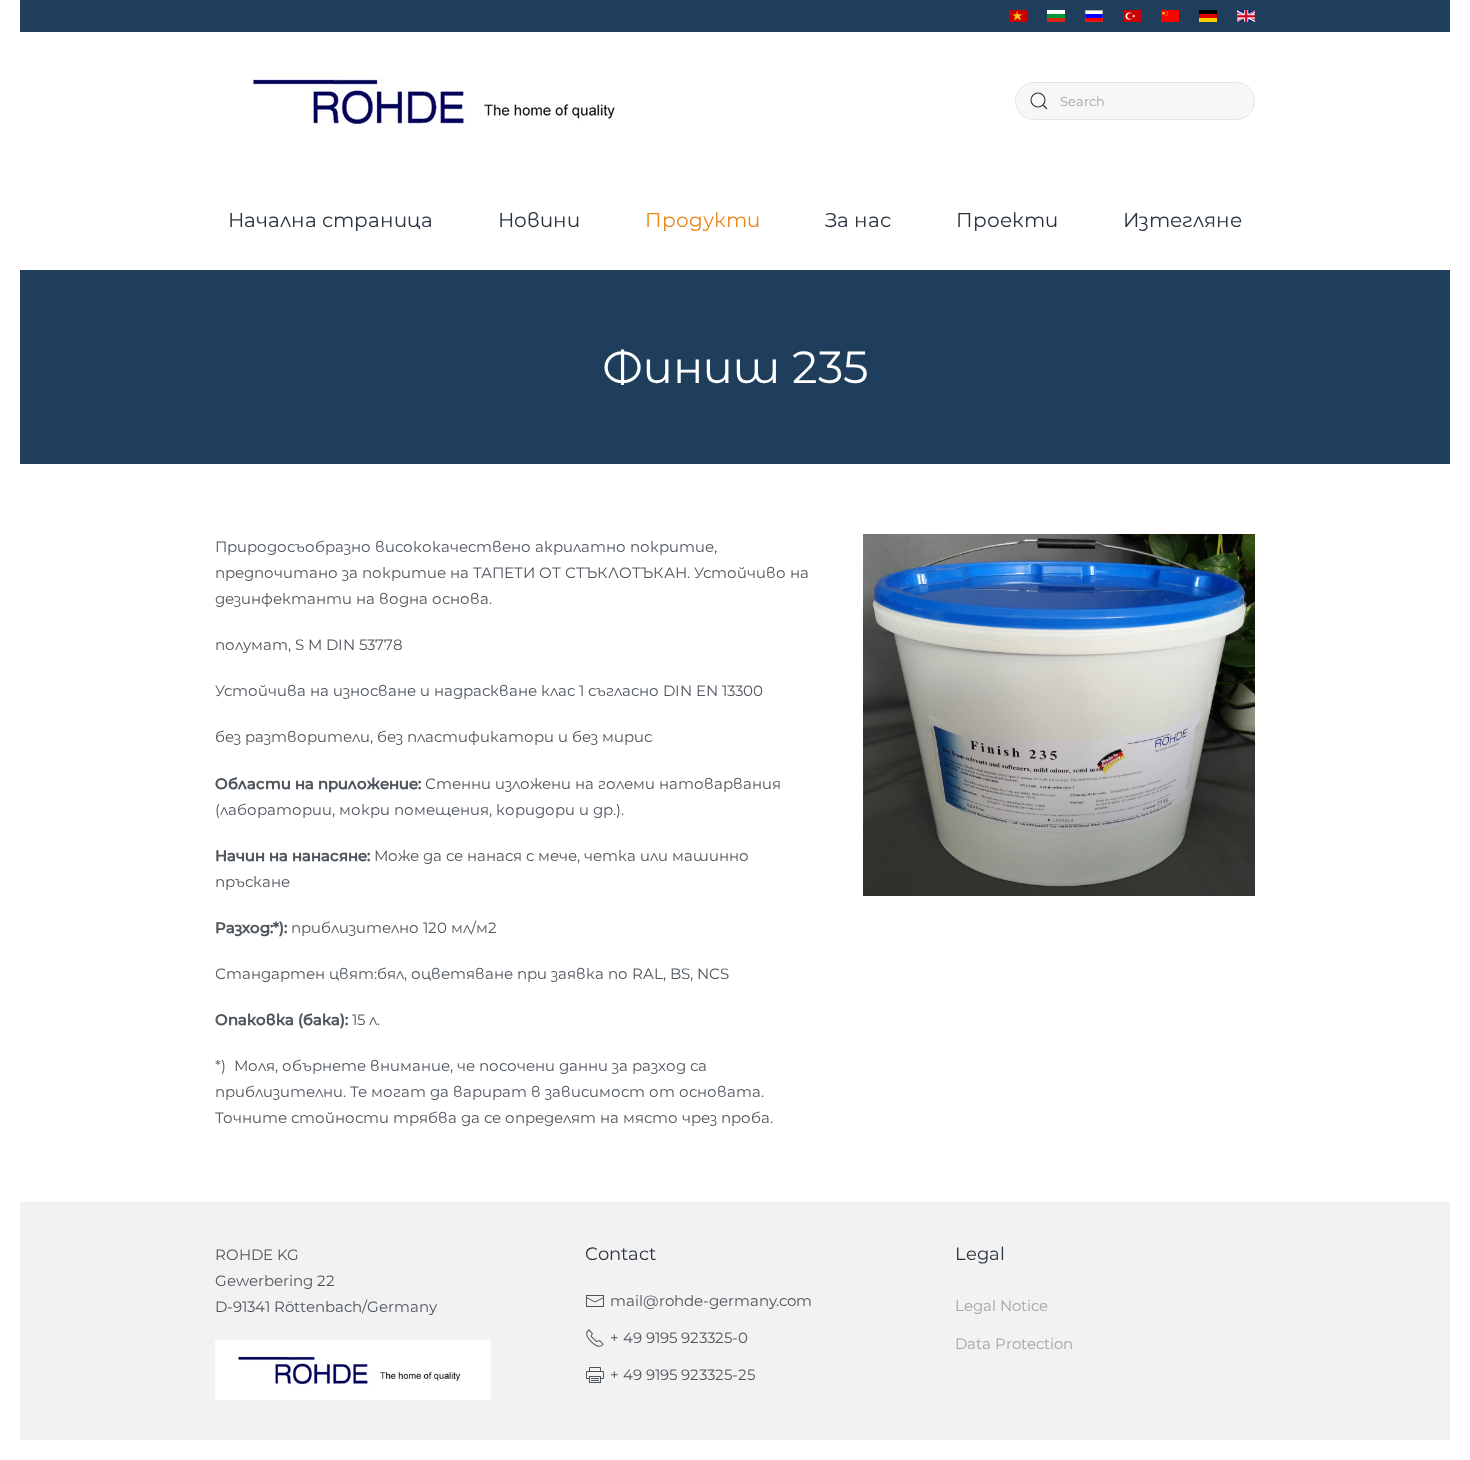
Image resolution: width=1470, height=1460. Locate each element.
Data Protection (1014, 1343)
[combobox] (1135, 101)
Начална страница (330, 220)
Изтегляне (1182, 220)
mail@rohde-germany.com (711, 1300)
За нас (858, 220)
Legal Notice (1001, 1305)
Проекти (1007, 220)
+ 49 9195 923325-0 (679, 1337)
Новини (539, 220)
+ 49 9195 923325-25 (682, 1374)
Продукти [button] (702, 220)
